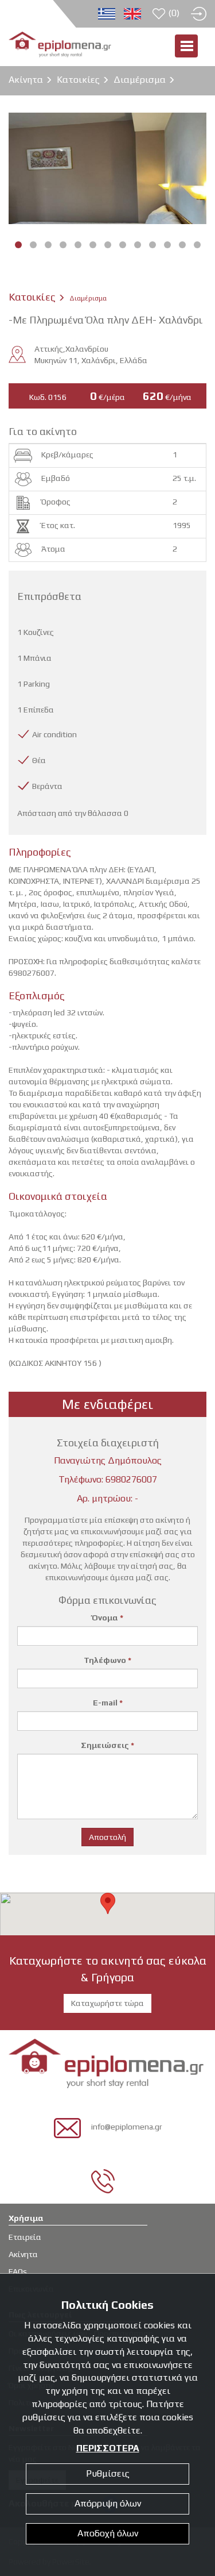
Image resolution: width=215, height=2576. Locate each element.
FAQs (18, 2271)
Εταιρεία (25, 2237)
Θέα (39, 760)
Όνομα (107, 1618)
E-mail (108, 1703)
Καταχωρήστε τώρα (107, 2003)
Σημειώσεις (107, 1745)
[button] (108, 1903)
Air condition (54, 734)
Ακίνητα (26, 80)
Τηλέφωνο (107, 1660)
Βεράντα (47, 786)
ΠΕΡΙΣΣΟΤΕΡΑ (108, 2448)
